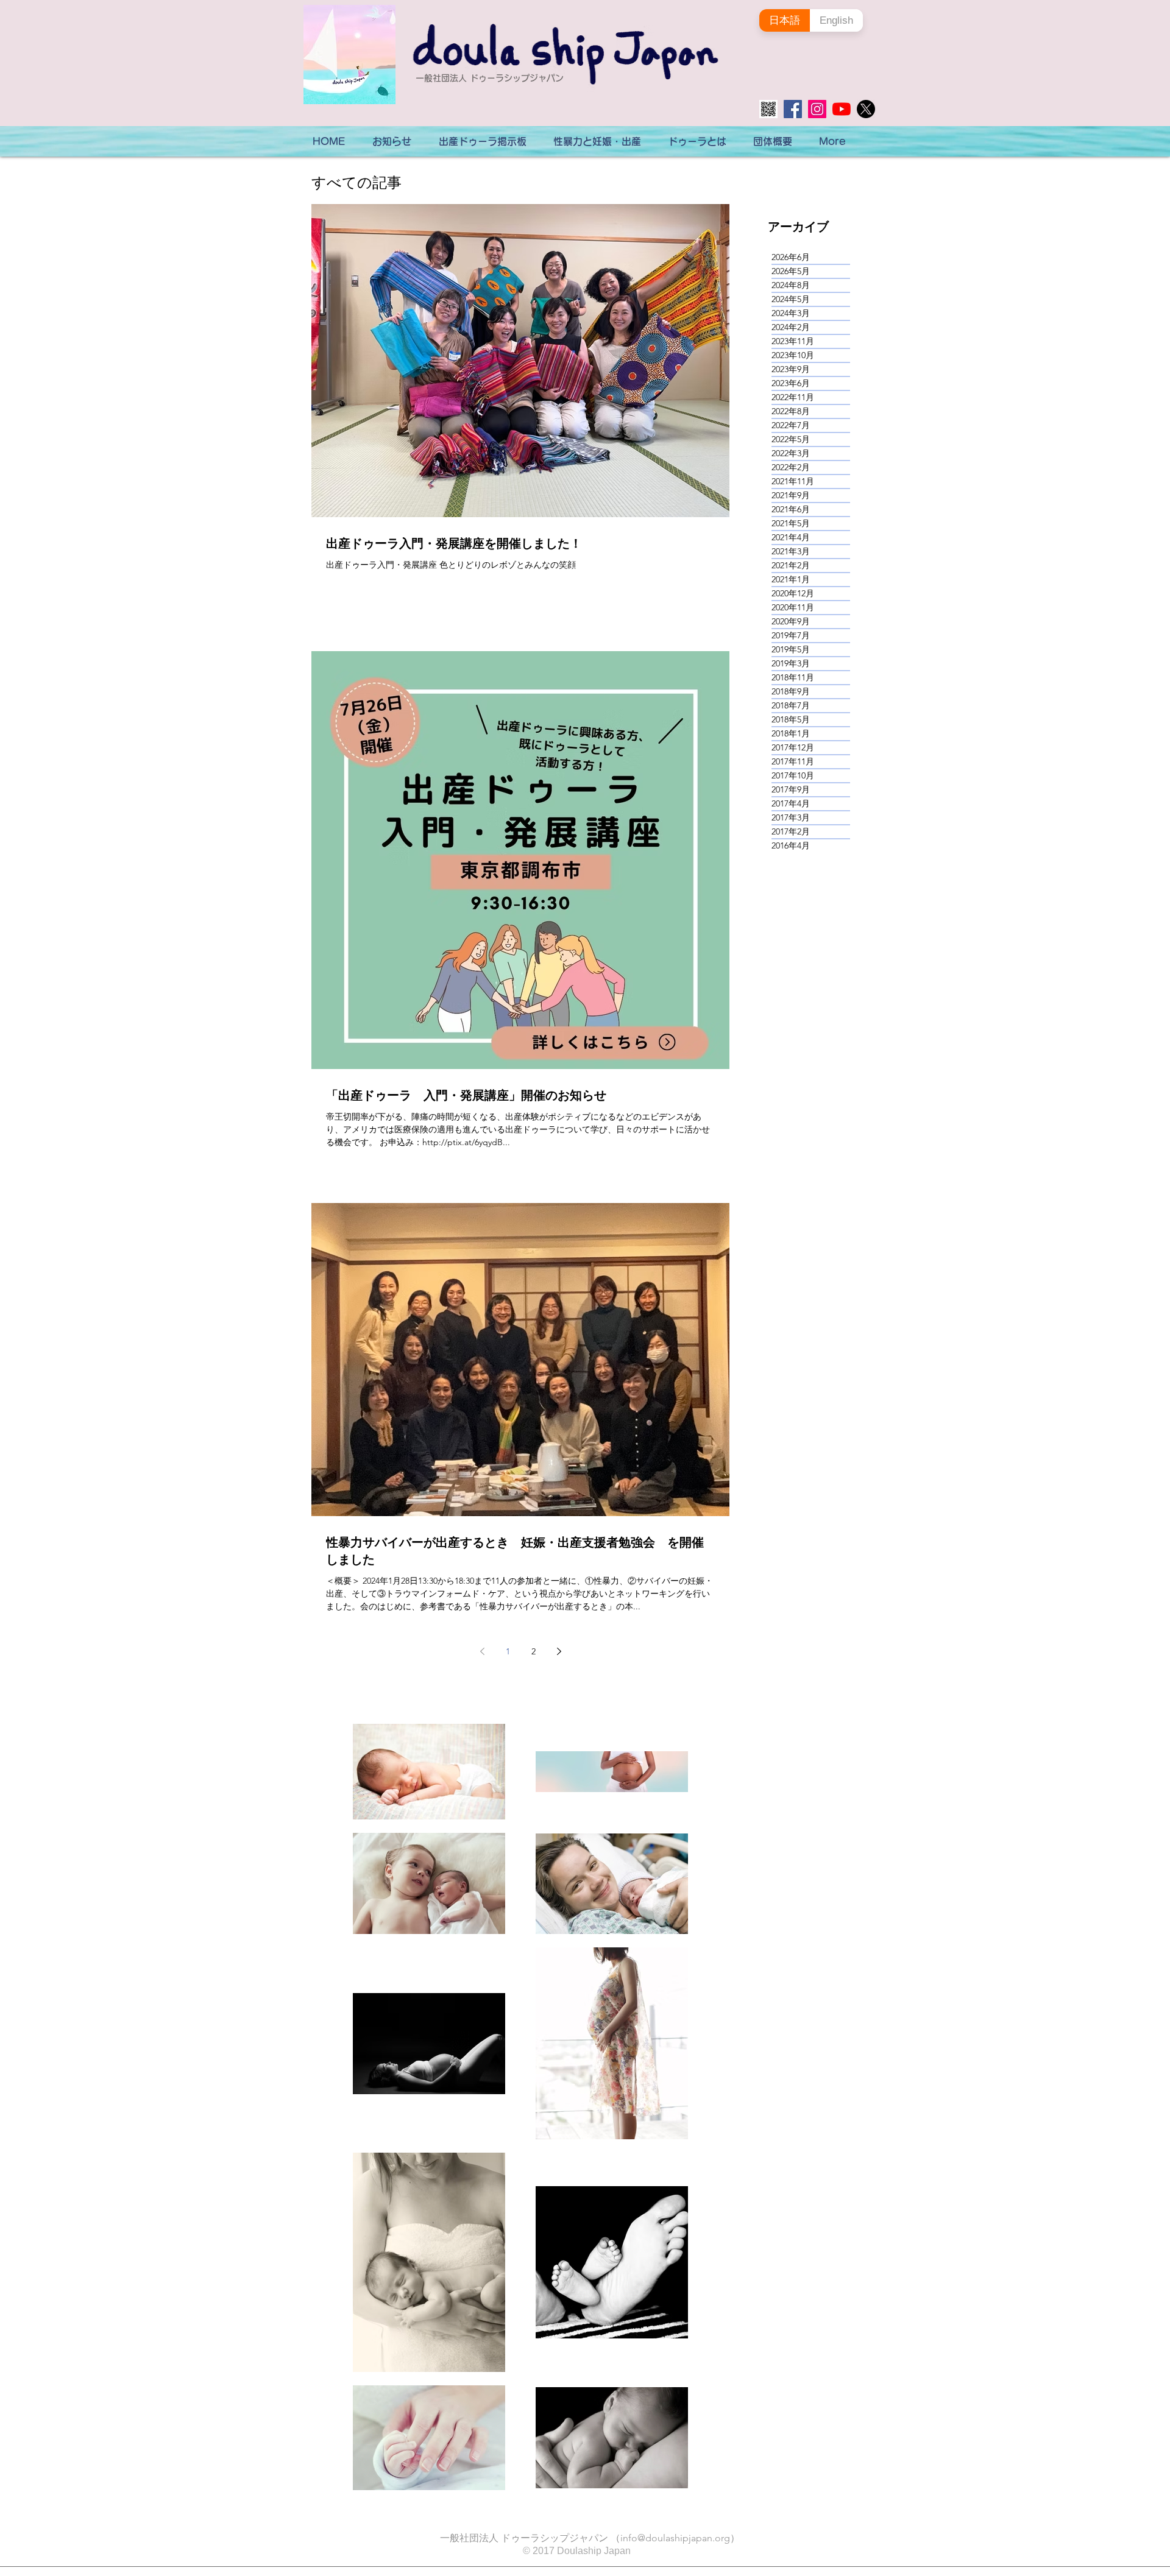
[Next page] (559, 1651)
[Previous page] (482, 1651)
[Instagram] (817, 109)
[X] (866, 109)
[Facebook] (793, 109)
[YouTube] (842, 109)
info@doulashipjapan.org (675, 2538)
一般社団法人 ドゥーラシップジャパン (490, 78)
